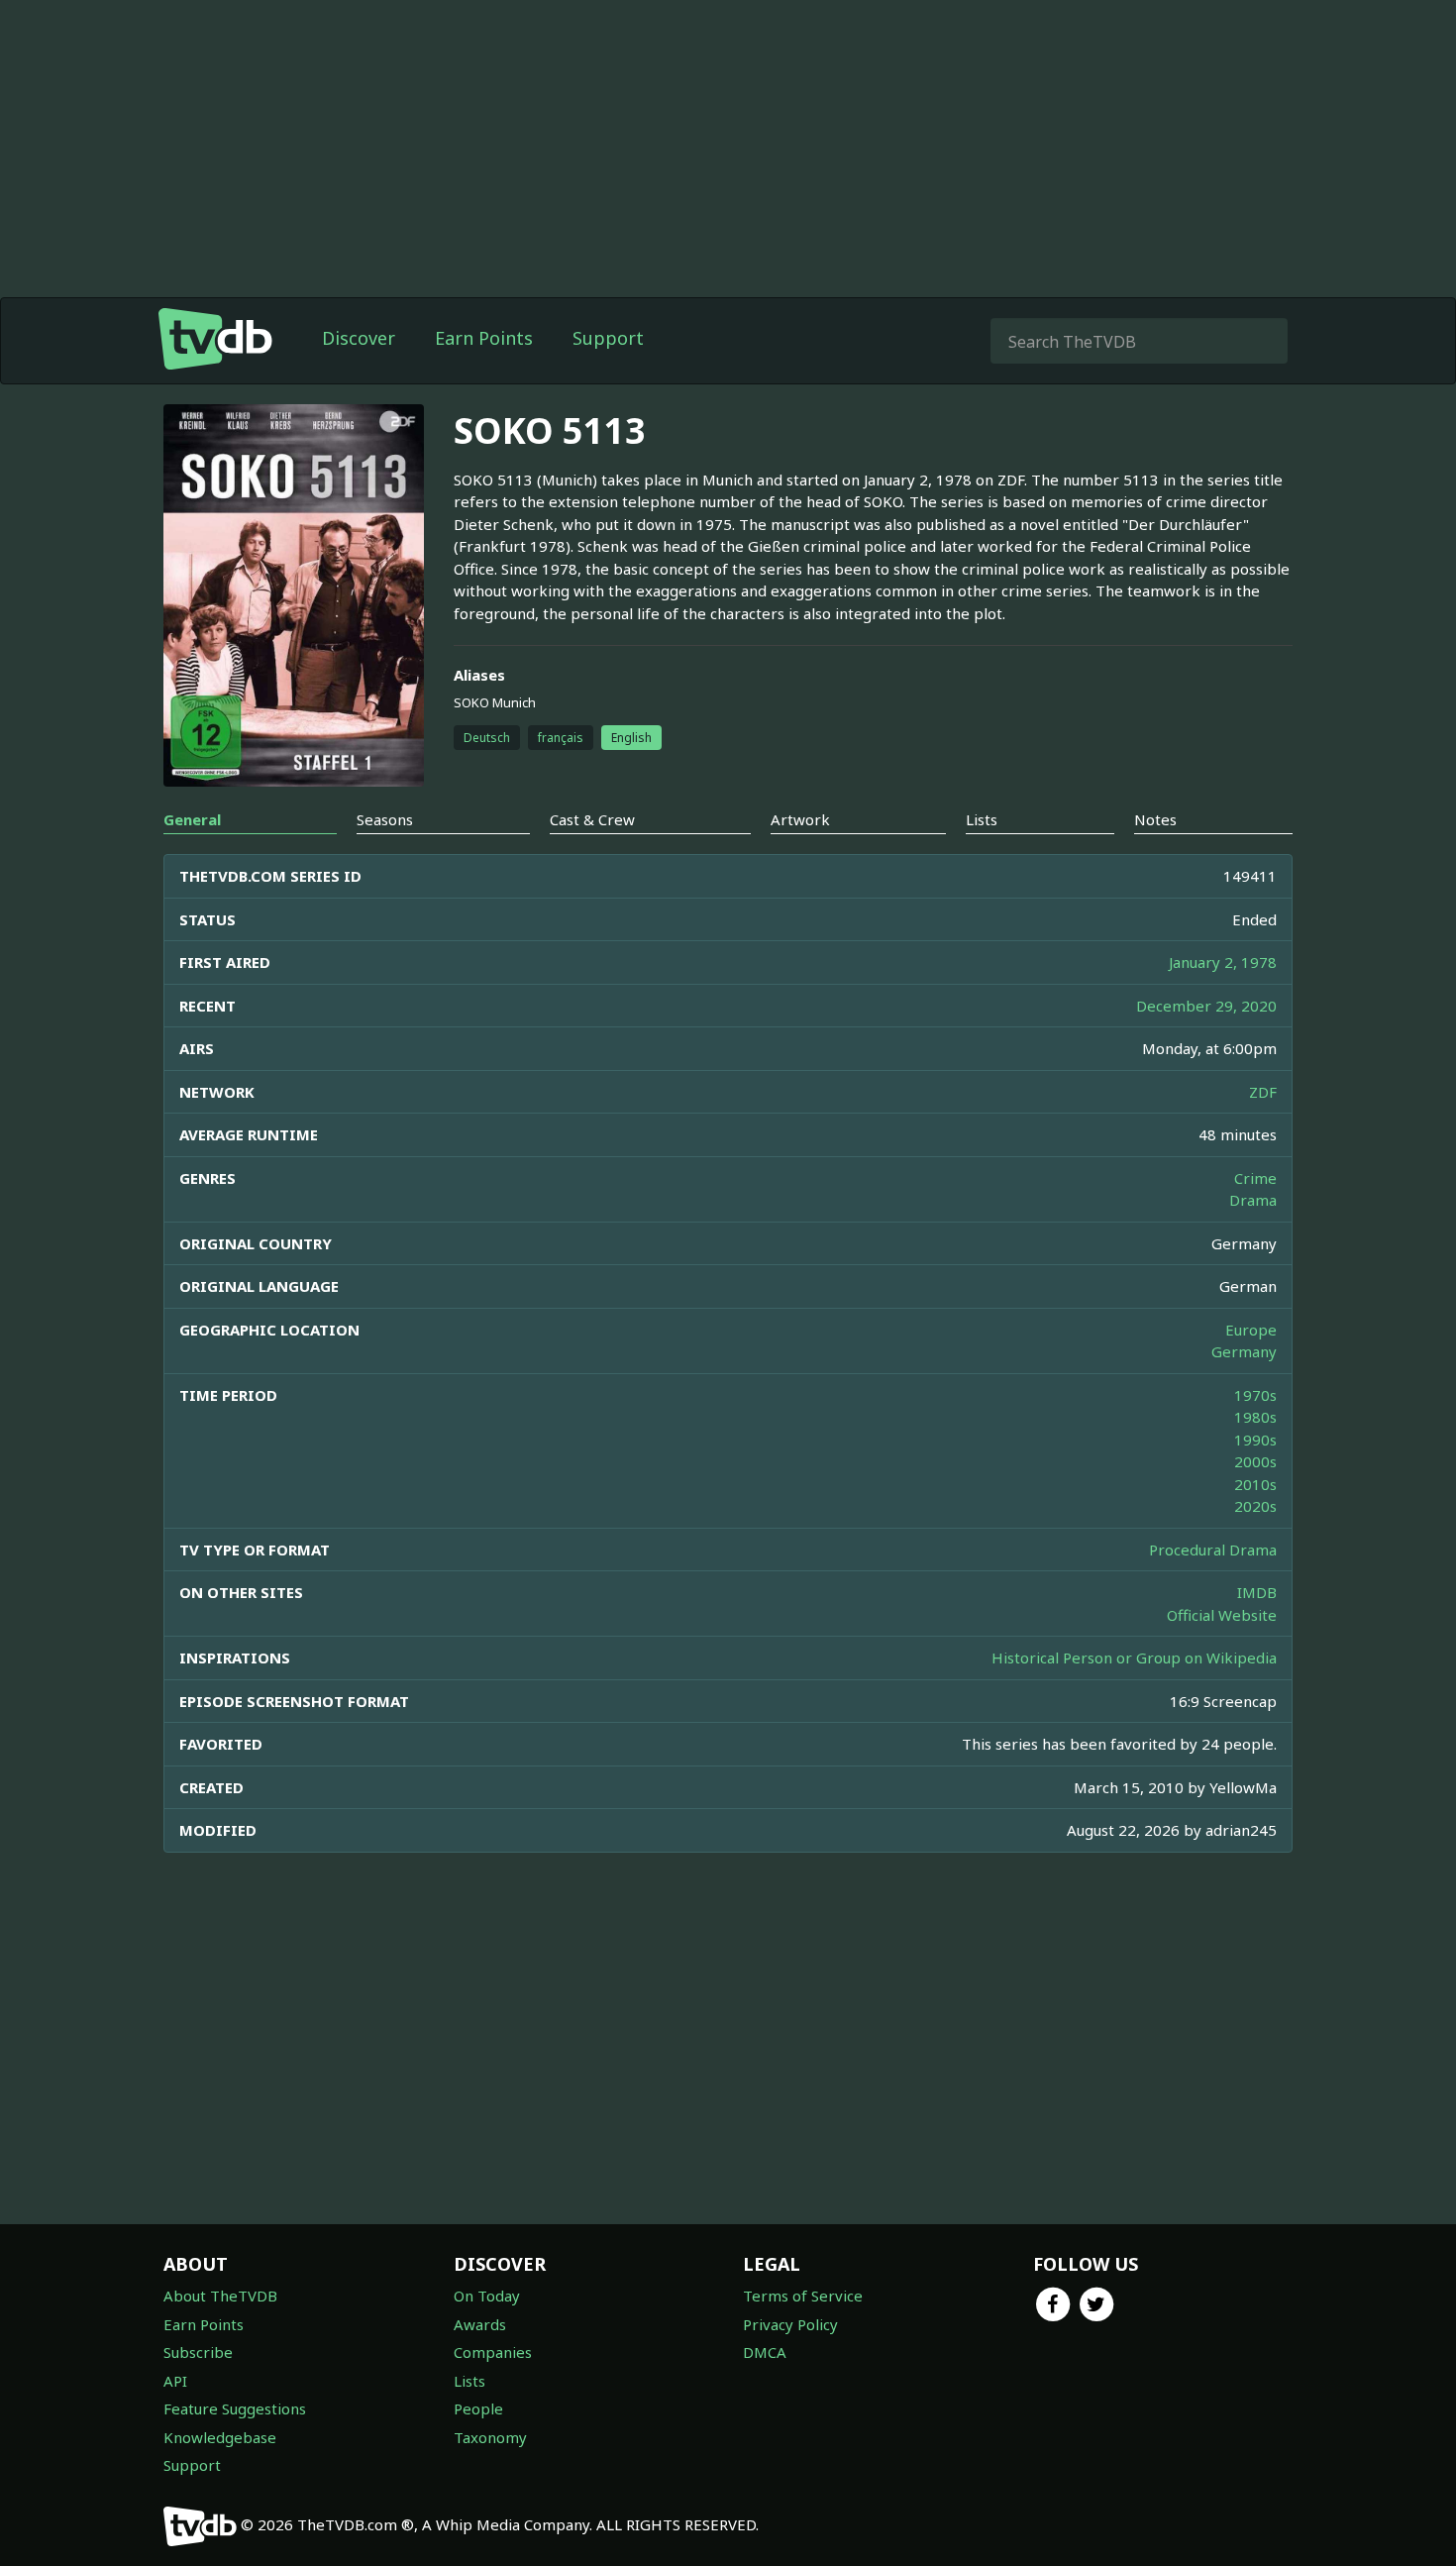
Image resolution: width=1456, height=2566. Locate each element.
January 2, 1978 (1223, 962)
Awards (480, 2324)
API (175, 2381)
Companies (493, 2352)
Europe (1251, 1330)
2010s (1255, 1484)
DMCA (765, 2352)
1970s (1255, 1395)
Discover (359, 338)
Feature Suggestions (235, 2408)
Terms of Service (803, 2296)
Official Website (1222, 1615)
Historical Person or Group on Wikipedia (1134, 1657)
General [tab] (192, 819)
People (478, 2408)
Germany (1244, 1351)
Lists (469, 2381)
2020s (1255, 1506)
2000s (1255, 1461)
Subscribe (198, 2352)
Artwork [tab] (800, 819)
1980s (1255, 1417)
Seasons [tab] (385, 819)
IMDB (1257, 1592)
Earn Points (484, 338)
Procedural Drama (1213, 1550)
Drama (1253, 1200)
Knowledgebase (220, 2437)
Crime (1255, 1178)
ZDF (1263, 1092)
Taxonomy (490, 2437)
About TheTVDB (220, 2296)
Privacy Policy (790, 2324)
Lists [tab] (982, 819)
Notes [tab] (1155, 819)
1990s (1255, 1440)
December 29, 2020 (1206, 1006)
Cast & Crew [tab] (592, 819)
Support (608, 338)
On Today (487, 2296)
